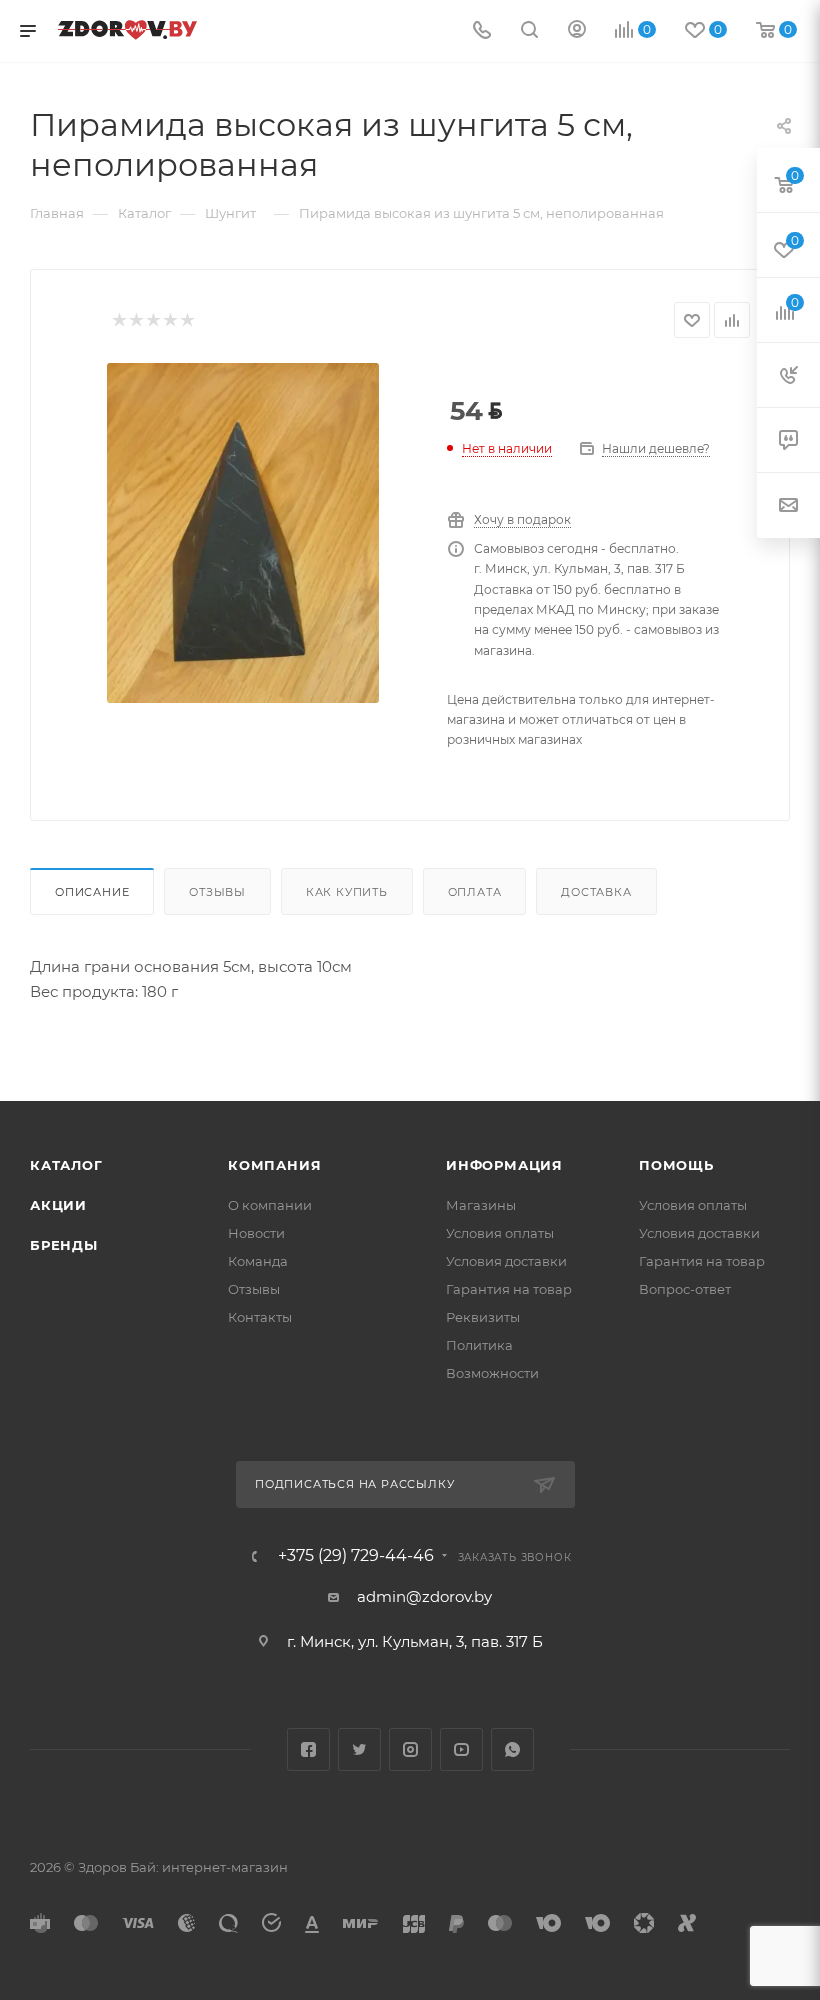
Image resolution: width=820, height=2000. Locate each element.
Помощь (676, 1165)
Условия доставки (506, 1261)
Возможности (492, 1373)
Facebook (308, 1749)
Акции (58, 1205)
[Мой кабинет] (577, 31)
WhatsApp (512, 1749)
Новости (256, 1233)
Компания (274, 1165)
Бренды (64, 1245)
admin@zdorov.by (424, 1596)
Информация (504, 1165)
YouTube (461, 1749)
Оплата (475, 892)
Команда (258, 1261)
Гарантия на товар (509, 1289)
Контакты (260, 1317)
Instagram (410, 1749)
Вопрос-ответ (685, 1289)
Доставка (596, 892)
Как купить (347, 892)
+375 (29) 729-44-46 (356, 1556)
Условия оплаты (500, 1233)
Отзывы (217, 892)
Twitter (359, 1749)
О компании (270, 1205)
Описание (92, 892)
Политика (479, 1345)
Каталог (66, 1165)
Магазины (481, 1205)
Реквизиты (483, 1317)
